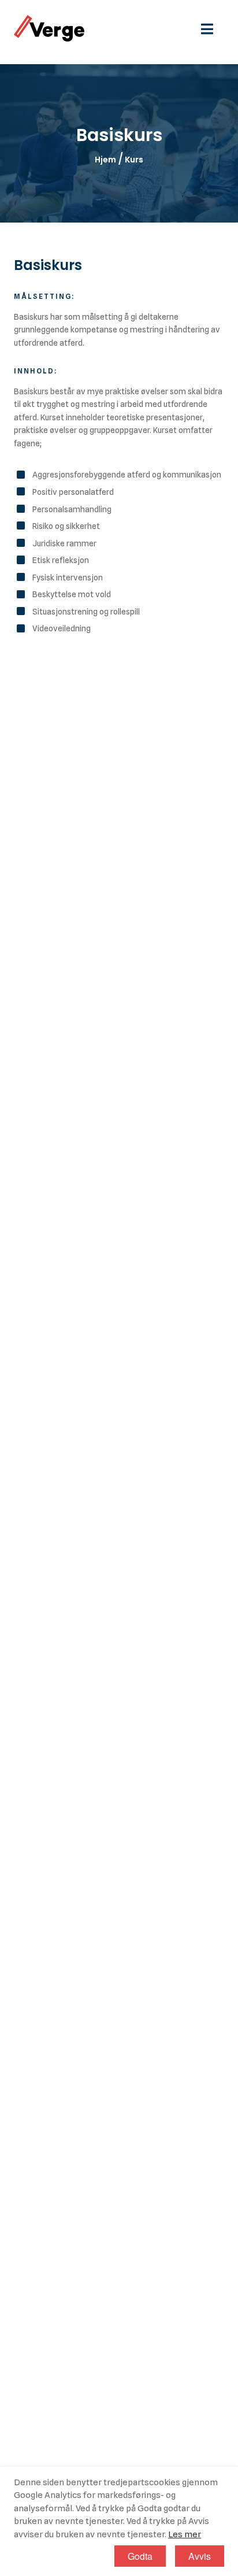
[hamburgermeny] (213, 28)
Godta (140, 2556)
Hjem (105, 160)
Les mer (185, 2534)
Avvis (200, 2556)
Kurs (134, 160)
